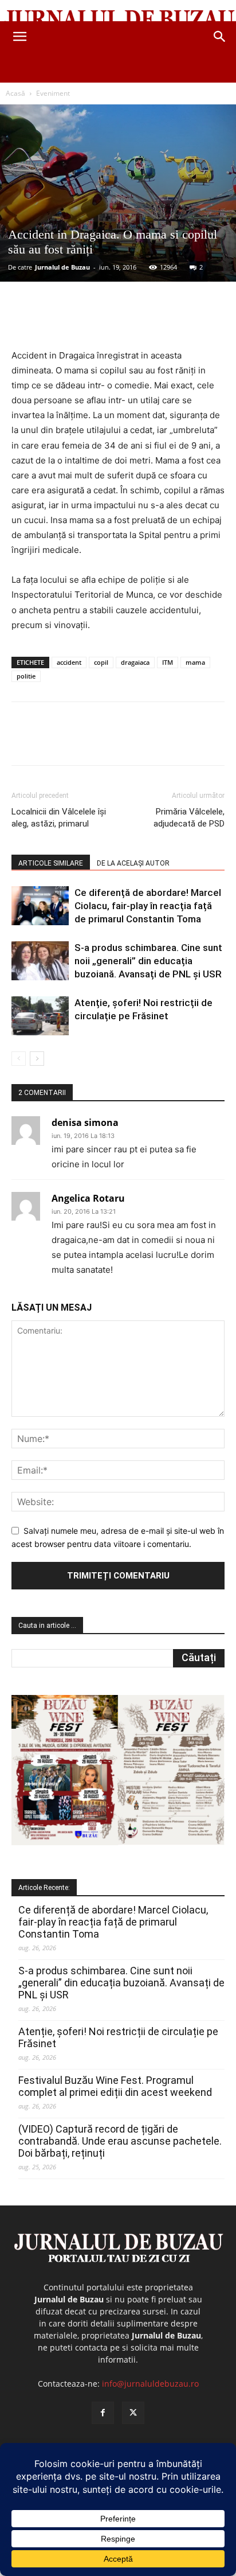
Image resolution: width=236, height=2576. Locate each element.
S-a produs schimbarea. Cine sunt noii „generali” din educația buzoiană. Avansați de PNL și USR (148, 961)
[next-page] (37, 1059)
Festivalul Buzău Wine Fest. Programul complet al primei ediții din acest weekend (115, 2086)
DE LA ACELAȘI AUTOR (133, 863)
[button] (19, 37)
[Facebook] (59, 321)
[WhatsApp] (138, 321)
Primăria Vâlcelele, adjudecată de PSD (189, 818)
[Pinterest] (112, 321)
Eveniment (53, 93)
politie (26, 676)
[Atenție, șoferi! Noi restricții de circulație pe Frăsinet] (40, 1016)
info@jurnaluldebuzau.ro (150, 2384)
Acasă (15, 93)
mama (195, 662)
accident (69, 662)
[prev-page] (19, 1059)
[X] (85, 321)
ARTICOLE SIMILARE (51, 863)
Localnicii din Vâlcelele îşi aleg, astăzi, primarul (59, 818)
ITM (168, 662)
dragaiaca (135, 662)
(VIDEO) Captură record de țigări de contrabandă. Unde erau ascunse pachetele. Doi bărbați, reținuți (120, 2141)
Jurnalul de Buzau (62, 267)
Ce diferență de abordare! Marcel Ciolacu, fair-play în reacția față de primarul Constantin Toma (148, 906)
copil (101, 662)
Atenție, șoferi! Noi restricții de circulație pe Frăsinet (118, 2037)
